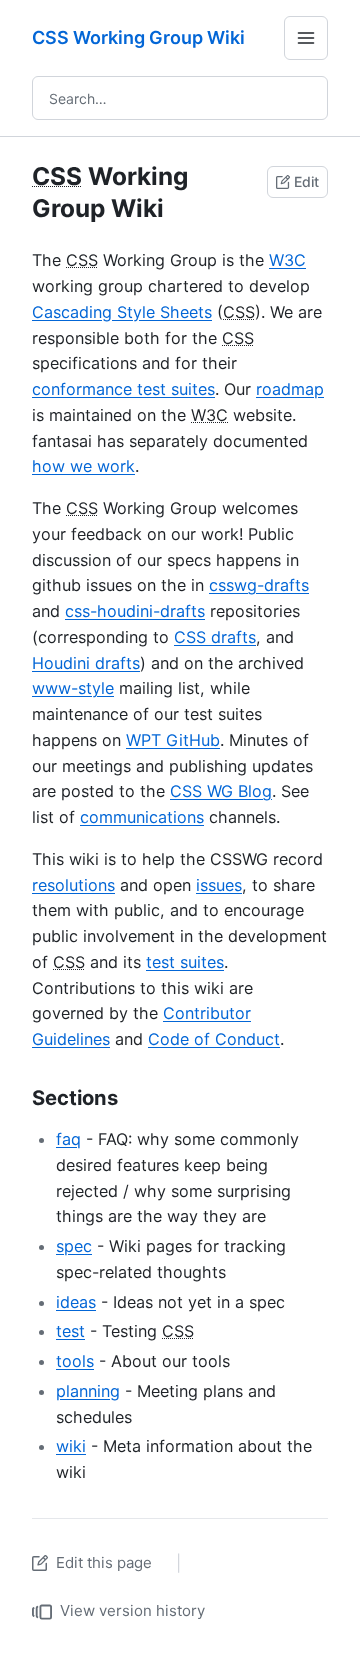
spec (74, 1246)
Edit (306, 181)
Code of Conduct (214, 1039)
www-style (73, 688)
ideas (76, 1302)
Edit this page (104, 1562)
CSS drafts (215, 637)
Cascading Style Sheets (122, 312)
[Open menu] (306, 38)
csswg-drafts (259, 585)
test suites (185, 962)
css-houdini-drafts (135, 611)
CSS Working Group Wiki (138, 37)
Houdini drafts (86, 663)
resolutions (73, 885)
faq (68, 1139)
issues (219, 885)
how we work (83, 466)
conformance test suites (123, 389)
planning (88, 1391)
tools (75, 1361)
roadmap (290, 389)
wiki (71, 1446)
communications (142, 817)
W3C (287, 260)
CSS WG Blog (221, 791)
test (70, 1331)
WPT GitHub (173, 740)
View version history (132, 1610)
